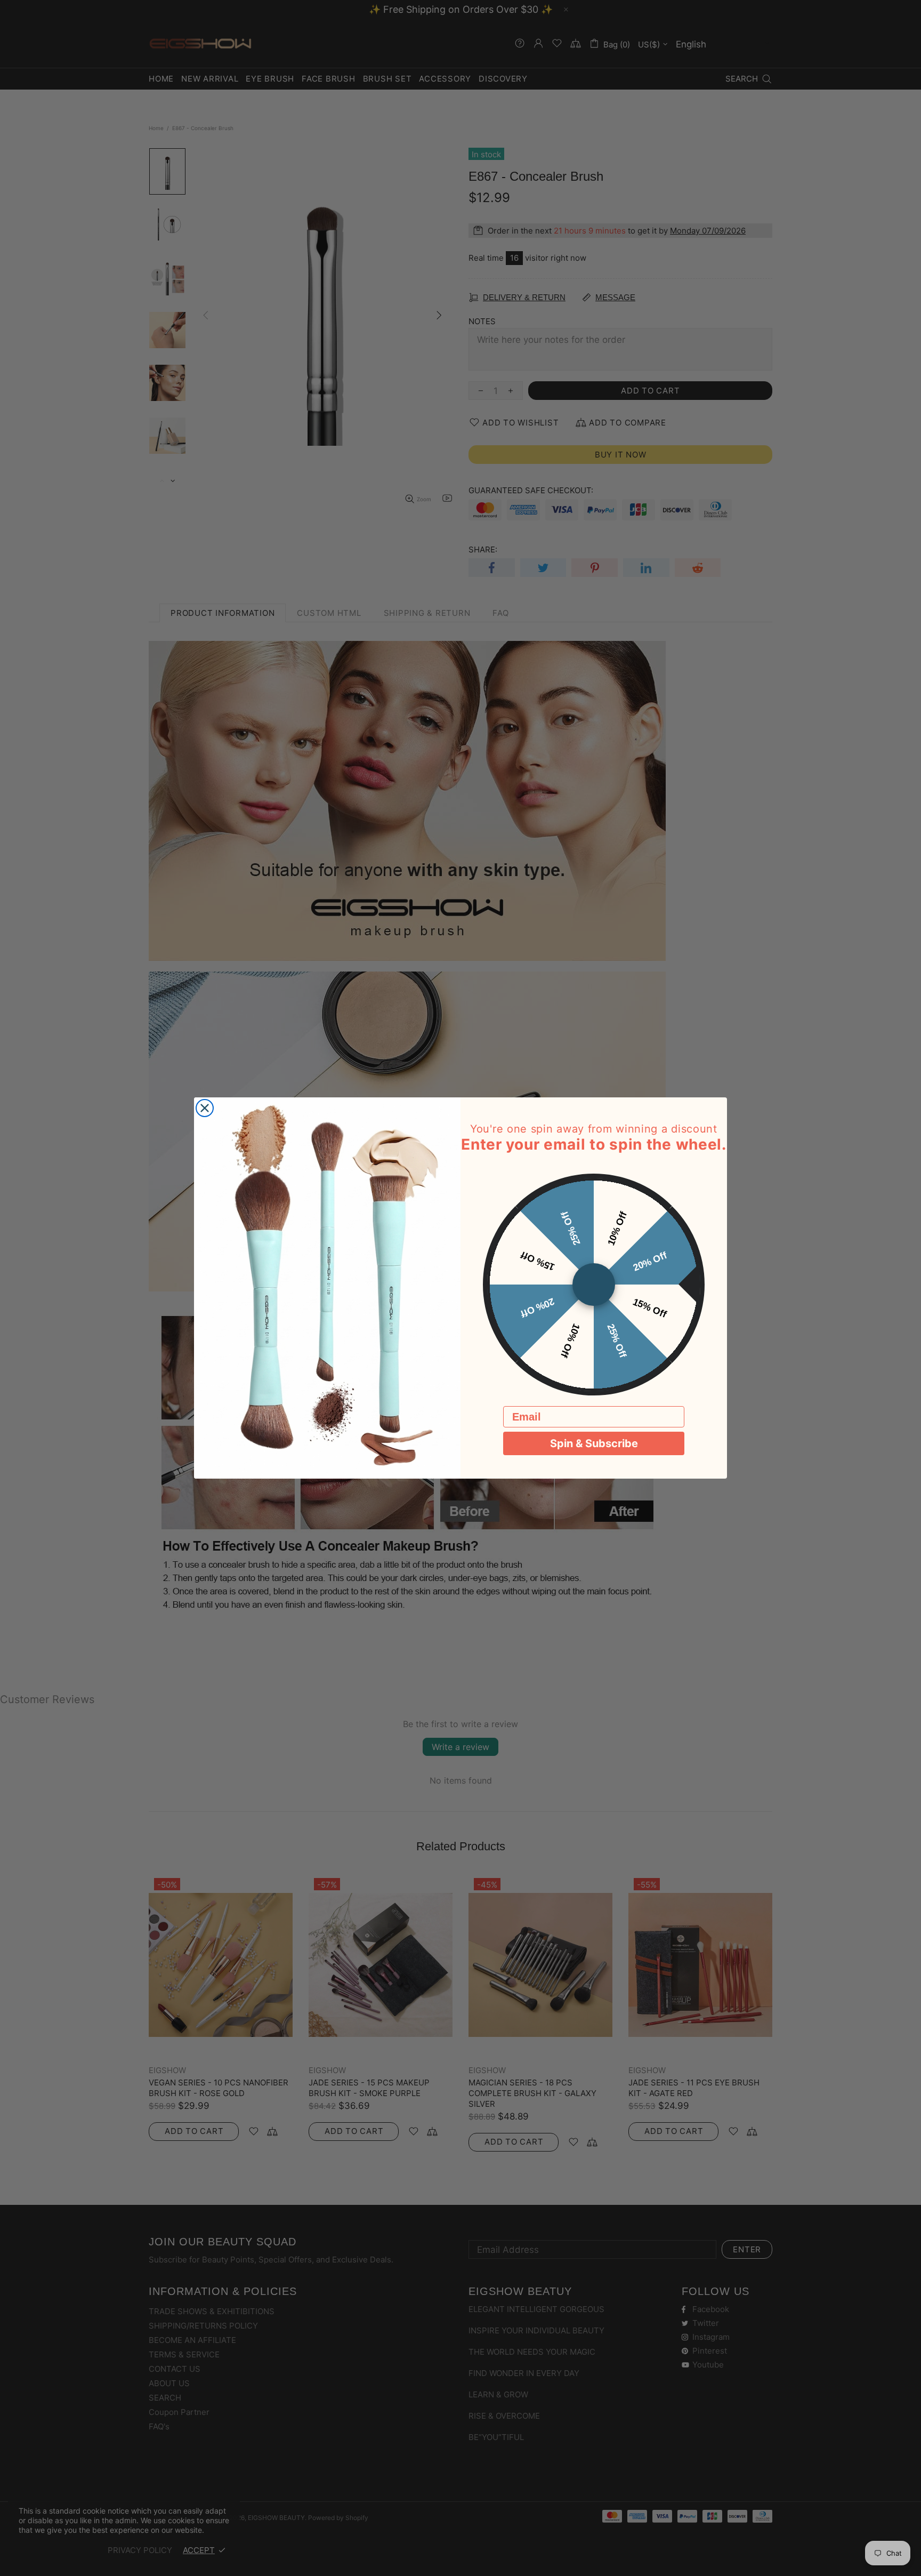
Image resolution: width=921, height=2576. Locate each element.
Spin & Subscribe (594, 1443)
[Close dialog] (205, 1108)
